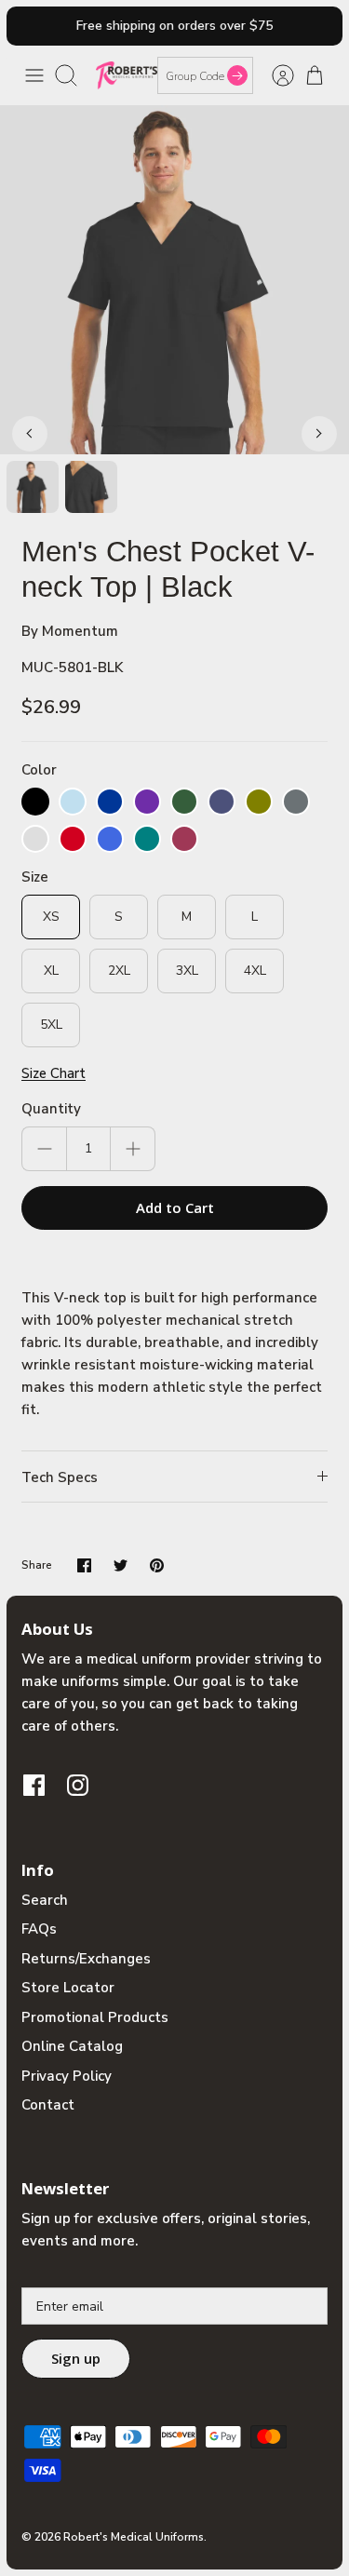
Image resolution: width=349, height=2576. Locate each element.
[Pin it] (157, 1565)
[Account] (274, 75)
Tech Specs (60, 1477)
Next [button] (319, 434)
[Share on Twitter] (121, 1565)
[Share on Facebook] (84, 1565)
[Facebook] (34, 1785)
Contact (48, 2105)
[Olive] (259, 802)
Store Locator (68, 1988)
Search (45, 1900)
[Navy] (221, 802)
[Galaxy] (110, 802)
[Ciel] (73, 802)
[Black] (35, 802)
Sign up (76, 2358)
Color (39, 770)
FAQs (39, 1929)
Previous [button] (30, 434)
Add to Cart (175, 1207)
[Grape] (147, 802)
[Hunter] (184, 802)
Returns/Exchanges (86, 1959)
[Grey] (35, 839)
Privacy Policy (67, 2076)
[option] (174, 280)
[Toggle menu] (34, 75)
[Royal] (110, 839)
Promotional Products (95, 2017)
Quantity (51, 1109)
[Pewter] (296, 802)
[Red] (73, 839)
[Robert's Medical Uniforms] (127, 75)
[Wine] (184, 839)
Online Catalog (72, 2046)
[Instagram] (78, 1785)
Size (35, 877)
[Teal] (147, 839)
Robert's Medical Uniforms (134, 2537)
